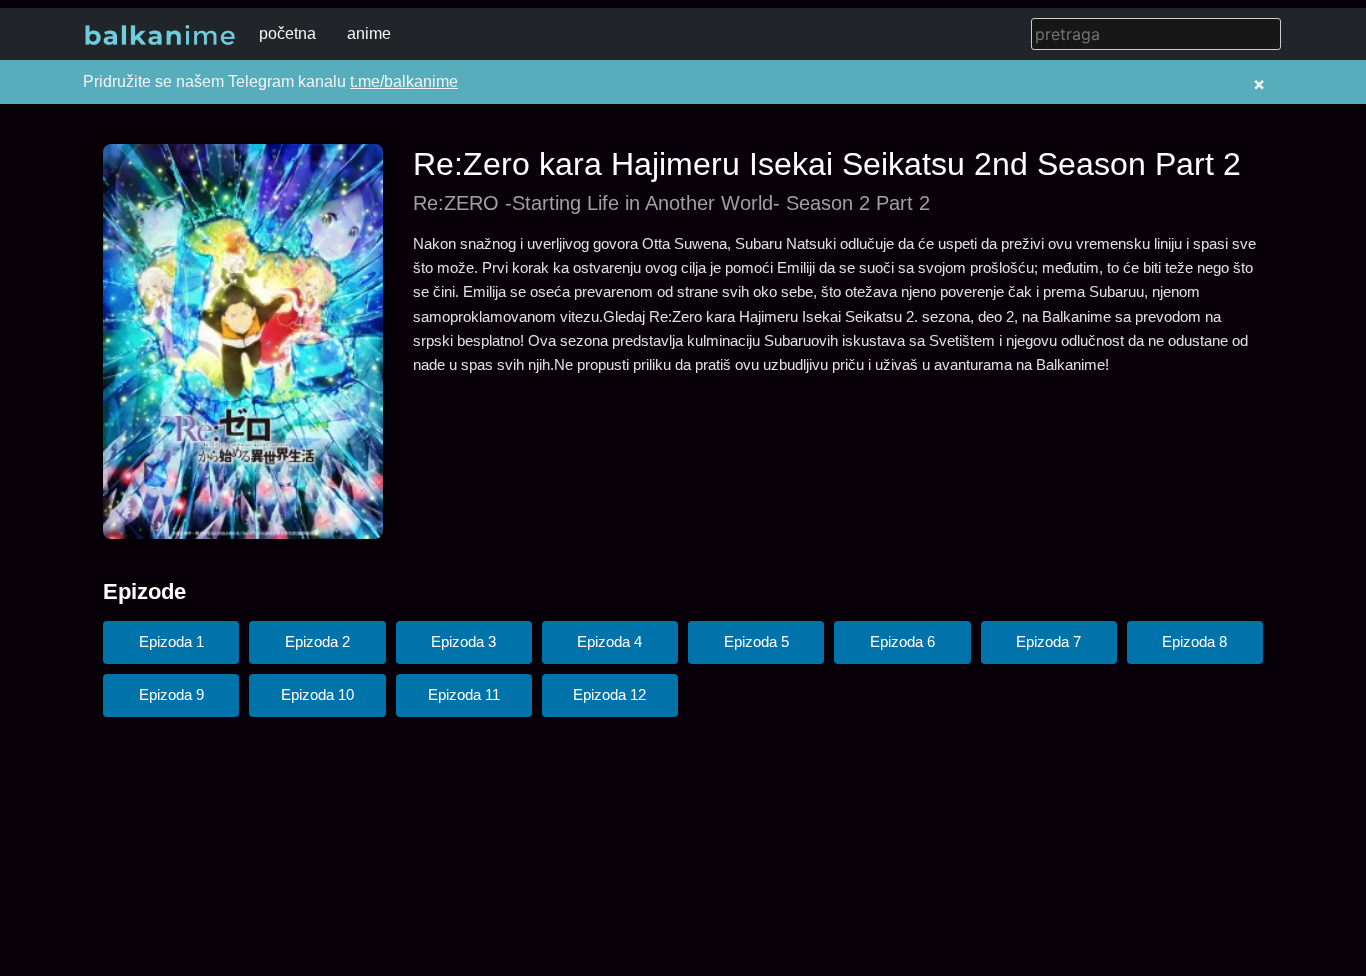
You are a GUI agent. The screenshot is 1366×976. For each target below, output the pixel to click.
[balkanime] (160, 34)
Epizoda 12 (609, 694)
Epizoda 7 (1048, 641)
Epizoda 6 (902, 641)
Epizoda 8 (1194, 641)
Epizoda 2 (317, 641)
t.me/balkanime (404, 81)
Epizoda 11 (464, 694)
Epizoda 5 (756, 641)
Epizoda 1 (171, 641)
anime (369, 33)
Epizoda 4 (609, 641)
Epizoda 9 (171, 694)
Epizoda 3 (463, 641)
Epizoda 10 (317, 694)
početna (287, 33)
